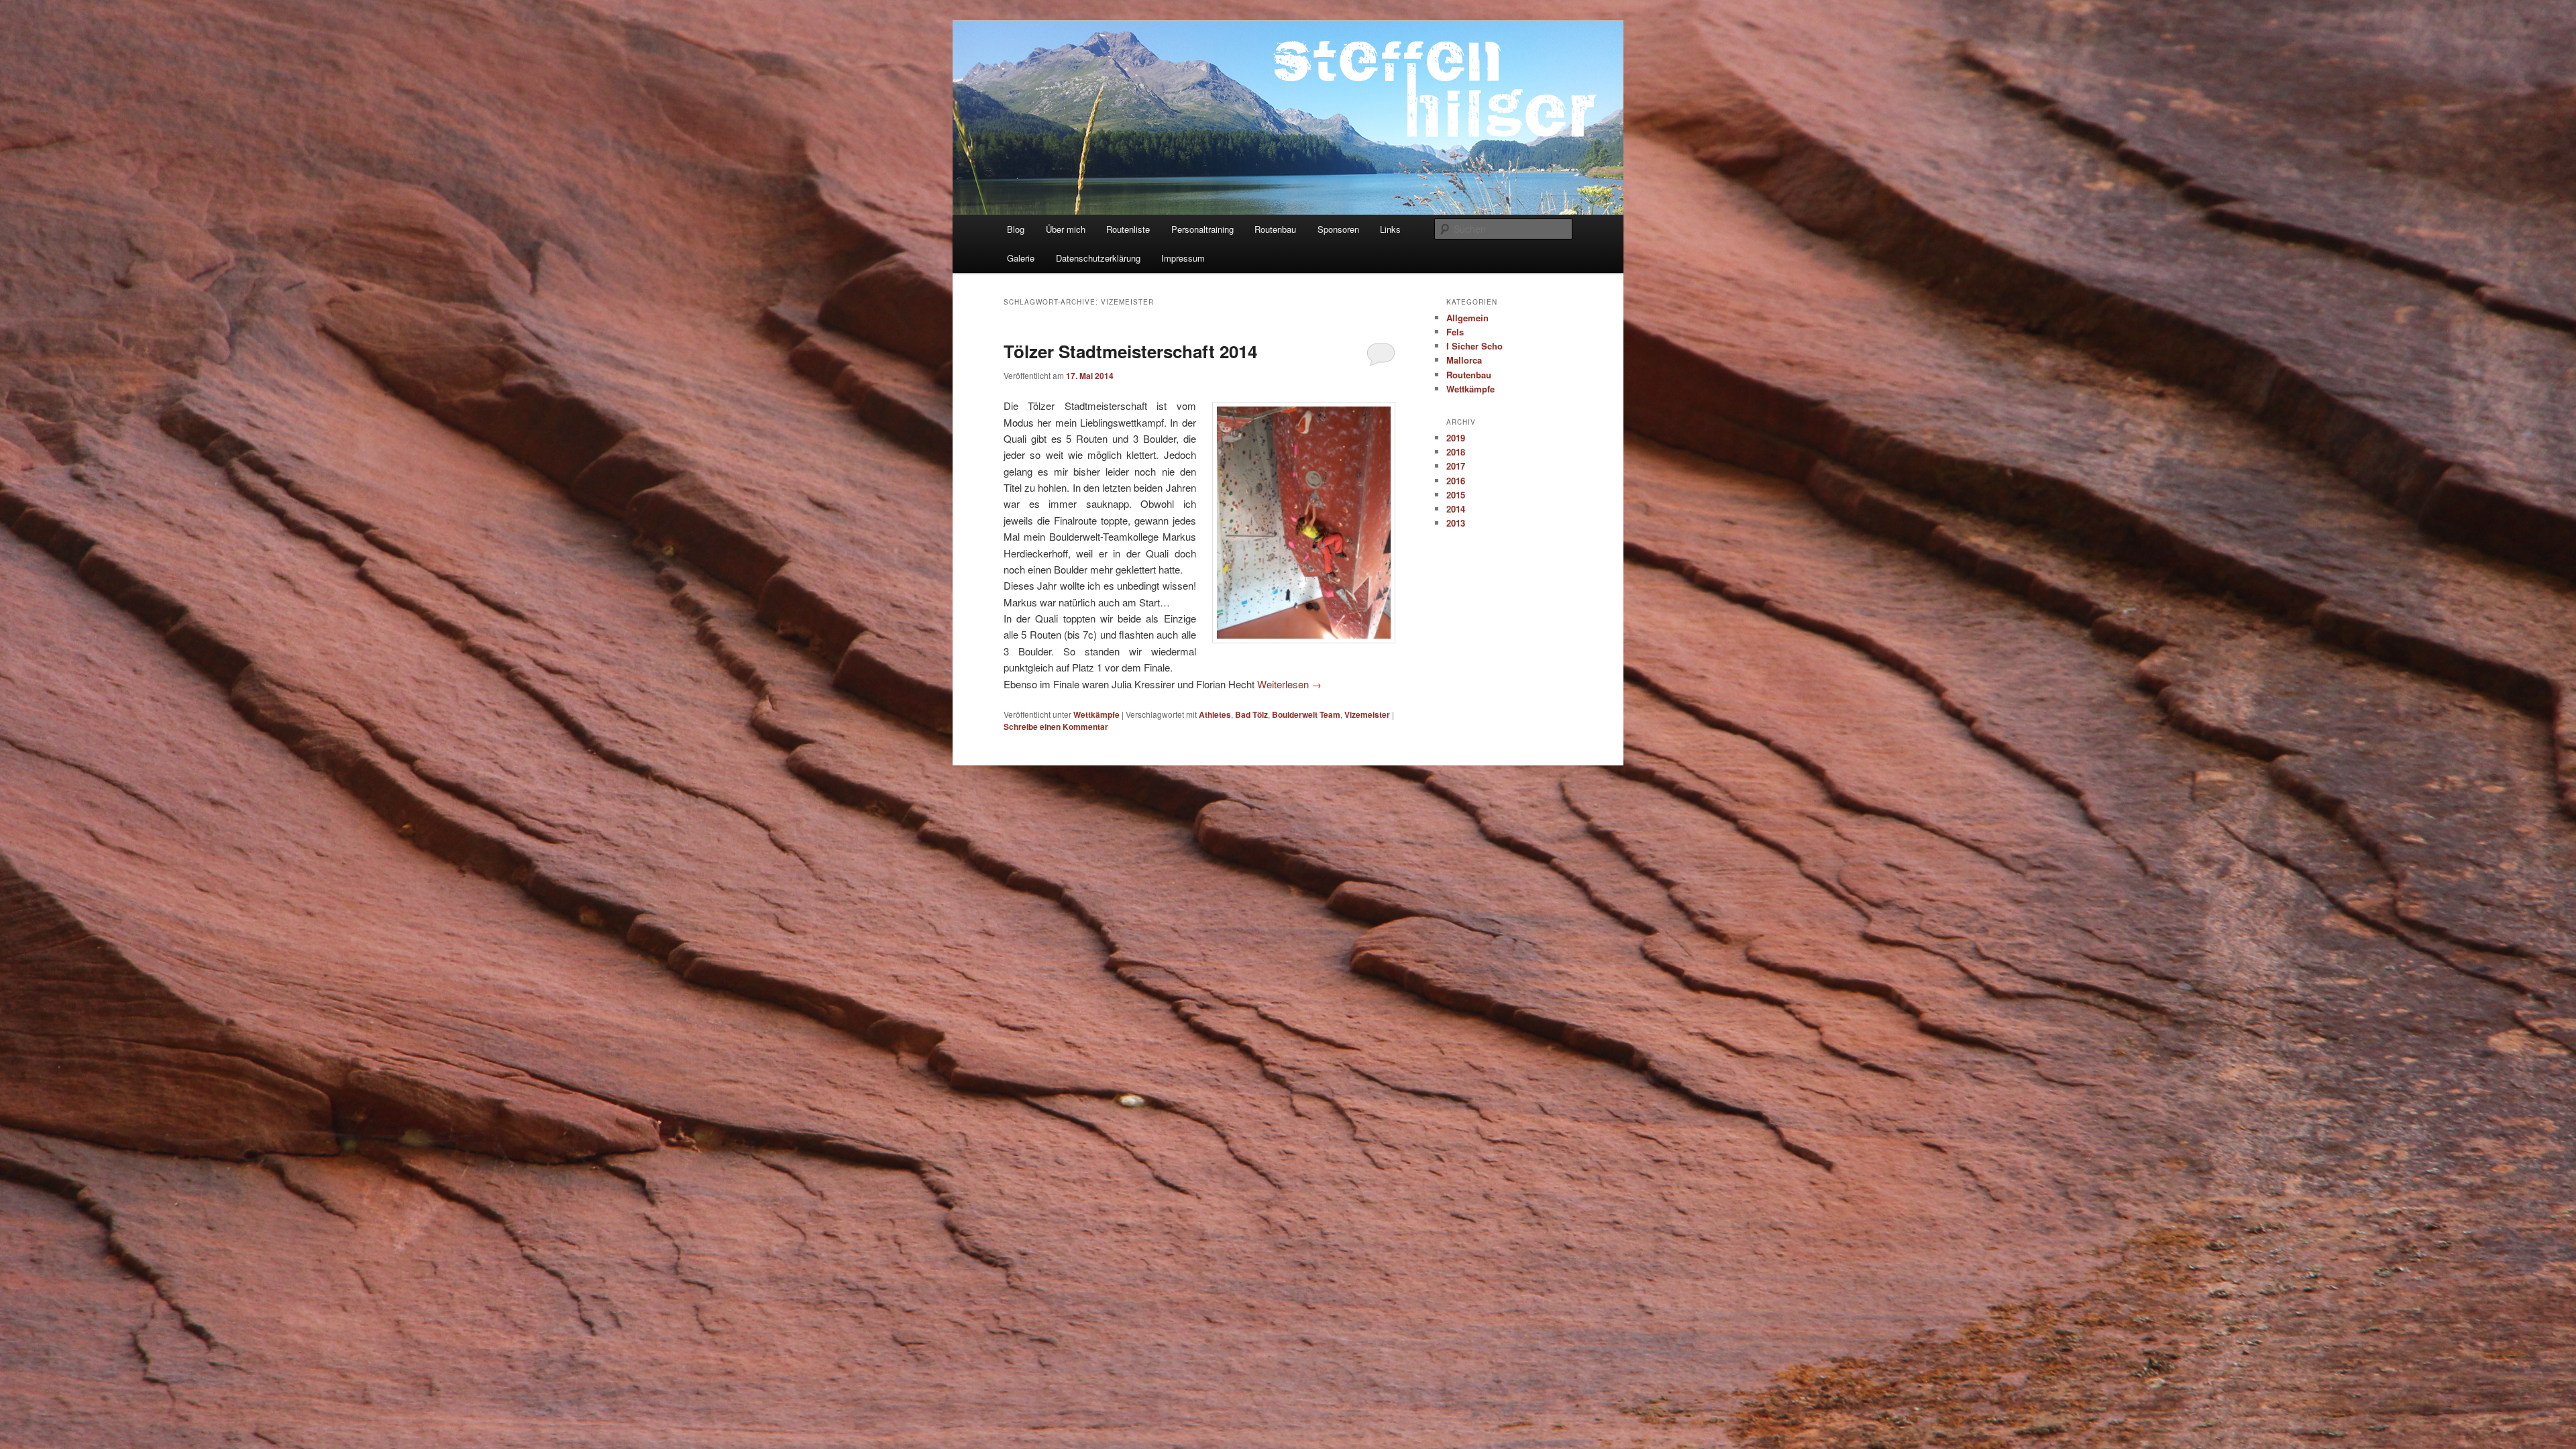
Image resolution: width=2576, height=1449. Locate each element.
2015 (1456, 495)
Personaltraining (1202, 229)
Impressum (1183, 258)
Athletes (1215, 714)
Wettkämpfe (1096, 714)
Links (1390, 229)
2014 (1456, 509)
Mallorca (1464, 360)
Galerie (1021, 258)
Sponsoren (1338, 229)
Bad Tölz (1251, 714)
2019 (1456, 438)
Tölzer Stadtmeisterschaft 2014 (1130, 351)
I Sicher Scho (1474, 346)
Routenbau (1275, 229)
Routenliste (1128, 229)
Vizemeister (1367, 714)
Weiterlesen (1289, 684)
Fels (1455, 332)
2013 (1456, 523)
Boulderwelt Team (1306, 714)
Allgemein (1467, 318)
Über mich (1066, 229)
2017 (1456, 466)
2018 (1456, 452)
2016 (1456, 481)
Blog (1016, 229)
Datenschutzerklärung (1098, 258)
